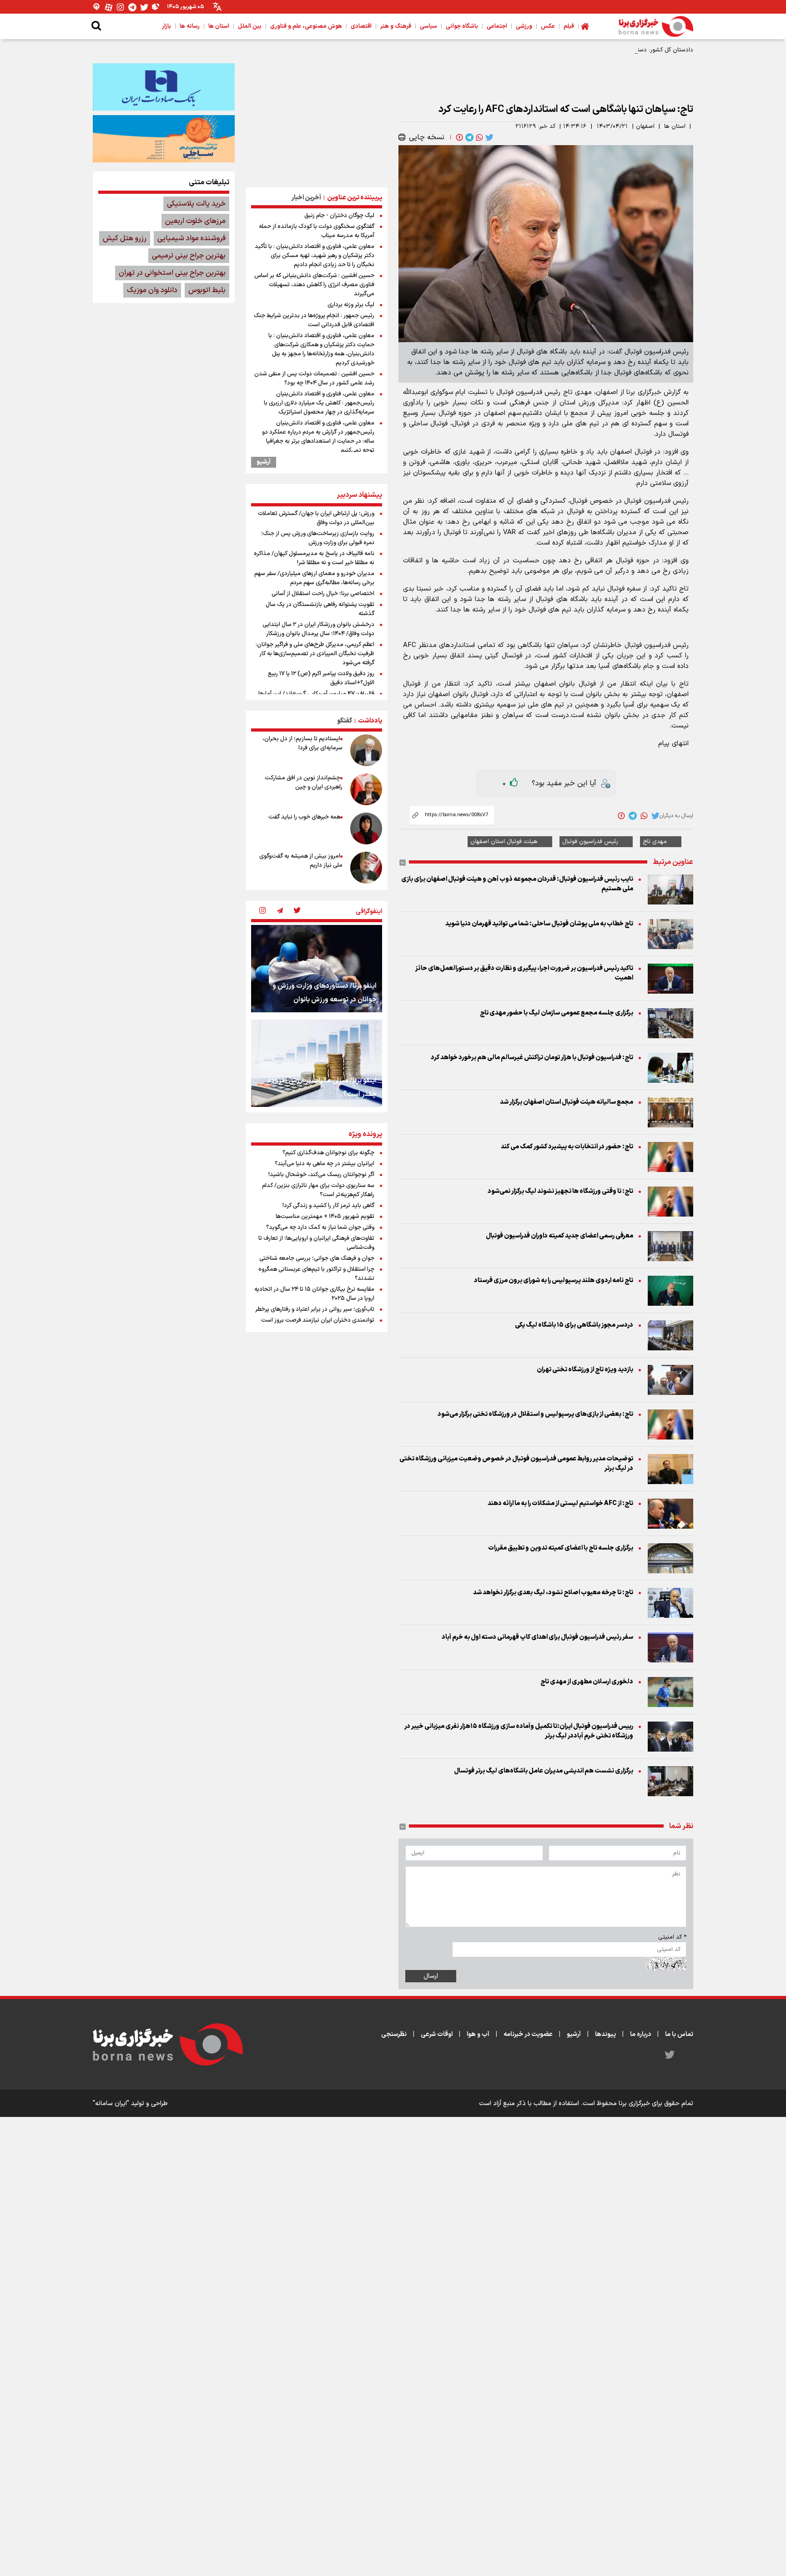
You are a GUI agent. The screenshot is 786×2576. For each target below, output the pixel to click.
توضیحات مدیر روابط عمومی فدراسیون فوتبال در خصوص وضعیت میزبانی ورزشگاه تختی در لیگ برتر (516, 1464)
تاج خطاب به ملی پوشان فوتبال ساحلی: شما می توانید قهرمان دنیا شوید (539, 924)
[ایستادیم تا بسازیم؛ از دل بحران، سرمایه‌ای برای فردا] (366, 750)
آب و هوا (478, 2034)
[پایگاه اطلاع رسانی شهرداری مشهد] (164, 139)
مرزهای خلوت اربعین (195, 221)
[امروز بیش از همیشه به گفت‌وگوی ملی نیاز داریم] (366, 868)
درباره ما (640, 2034)
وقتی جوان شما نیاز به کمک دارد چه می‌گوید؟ (320, 1227)
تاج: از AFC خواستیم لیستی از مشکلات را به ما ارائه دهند (560, 1503)
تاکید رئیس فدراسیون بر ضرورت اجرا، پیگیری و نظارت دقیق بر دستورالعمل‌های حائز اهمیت (524, 973)
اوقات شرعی (437, 2034)
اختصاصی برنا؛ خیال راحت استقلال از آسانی (323, 594)
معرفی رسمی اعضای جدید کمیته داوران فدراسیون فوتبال (559, 1236)
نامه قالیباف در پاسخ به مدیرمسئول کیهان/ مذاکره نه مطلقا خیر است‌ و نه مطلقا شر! (314, 558)
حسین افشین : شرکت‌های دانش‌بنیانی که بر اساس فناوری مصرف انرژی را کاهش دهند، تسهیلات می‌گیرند (314, 285)
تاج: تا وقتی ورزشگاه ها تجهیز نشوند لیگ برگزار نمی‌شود (560, 1191)
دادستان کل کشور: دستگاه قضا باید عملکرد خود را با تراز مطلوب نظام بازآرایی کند (594, 50)
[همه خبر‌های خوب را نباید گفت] (366, 828)
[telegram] (469, 137)
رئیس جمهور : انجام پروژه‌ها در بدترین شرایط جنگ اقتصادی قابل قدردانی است (314, 320)
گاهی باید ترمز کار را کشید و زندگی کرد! (328, 1206)
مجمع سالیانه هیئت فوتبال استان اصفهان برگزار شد (567, 1102)
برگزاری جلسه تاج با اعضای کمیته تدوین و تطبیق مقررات (561, 1548)
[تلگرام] (132, 7)
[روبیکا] (156, 7)
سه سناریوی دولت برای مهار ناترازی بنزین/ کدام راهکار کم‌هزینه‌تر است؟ (318, 1190)
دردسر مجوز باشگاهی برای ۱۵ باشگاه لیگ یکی (574, 1325)
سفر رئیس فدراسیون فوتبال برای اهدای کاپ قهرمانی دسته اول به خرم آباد (537, 1637)
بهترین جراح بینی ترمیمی (189, 256)
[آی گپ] (97, 7)
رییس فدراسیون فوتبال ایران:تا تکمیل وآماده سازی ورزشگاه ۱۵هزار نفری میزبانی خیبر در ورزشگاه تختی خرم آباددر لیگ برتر (519, 1731)
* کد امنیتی (672, 1937)
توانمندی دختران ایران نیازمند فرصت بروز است (318, 1320)
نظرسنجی (394, 2034)
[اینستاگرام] (121, 7)
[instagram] (262, 911)
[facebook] (458, 137)
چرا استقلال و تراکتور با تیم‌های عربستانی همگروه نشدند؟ (316, 1274)
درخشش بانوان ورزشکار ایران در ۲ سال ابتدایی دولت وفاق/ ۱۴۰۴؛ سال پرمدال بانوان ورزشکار (318, 629)
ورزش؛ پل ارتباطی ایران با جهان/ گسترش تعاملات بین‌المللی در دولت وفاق (316, 518)
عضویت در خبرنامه (528, 2034)
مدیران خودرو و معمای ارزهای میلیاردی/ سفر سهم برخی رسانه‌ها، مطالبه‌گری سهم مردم (314, 578)
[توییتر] (144, 7)
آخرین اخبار (306, 198)
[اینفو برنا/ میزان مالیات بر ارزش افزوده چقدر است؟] (317, 1063)
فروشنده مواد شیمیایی (191, 238)
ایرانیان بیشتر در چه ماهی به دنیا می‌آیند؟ (325, 1164)
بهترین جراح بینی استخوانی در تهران (172, 273)
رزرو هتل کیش (125, 238)
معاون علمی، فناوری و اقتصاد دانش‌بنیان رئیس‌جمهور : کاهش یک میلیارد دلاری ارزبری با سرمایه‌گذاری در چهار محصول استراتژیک (319, 403)
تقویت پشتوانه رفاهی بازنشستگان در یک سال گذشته (320, 609)
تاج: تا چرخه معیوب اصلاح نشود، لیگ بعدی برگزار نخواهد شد (553, 1593)
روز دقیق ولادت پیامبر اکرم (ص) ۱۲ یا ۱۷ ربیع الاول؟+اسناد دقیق (321, 678)
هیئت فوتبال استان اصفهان (504, 842)
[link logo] (656, 26)
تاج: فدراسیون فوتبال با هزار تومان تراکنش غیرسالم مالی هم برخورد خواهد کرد (532, 1058)
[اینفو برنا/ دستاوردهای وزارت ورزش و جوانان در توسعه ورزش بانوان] (317, 969)
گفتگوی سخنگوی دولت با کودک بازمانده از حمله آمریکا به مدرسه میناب (317, 231)
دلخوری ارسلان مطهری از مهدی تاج (587, 1682)
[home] (585, 26)
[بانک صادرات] (164, 87)
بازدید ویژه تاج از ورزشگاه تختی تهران (585, 1370)
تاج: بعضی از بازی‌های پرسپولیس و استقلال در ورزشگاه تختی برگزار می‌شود (535, 1414)
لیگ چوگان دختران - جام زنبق (339, 216)
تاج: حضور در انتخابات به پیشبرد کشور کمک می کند (567, 1147)
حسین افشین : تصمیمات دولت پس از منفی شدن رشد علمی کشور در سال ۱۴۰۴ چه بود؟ (314, 379)
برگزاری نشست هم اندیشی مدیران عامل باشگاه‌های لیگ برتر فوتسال (544, 1771)
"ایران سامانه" (111, 2104)
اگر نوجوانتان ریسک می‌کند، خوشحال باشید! (321, 1175)
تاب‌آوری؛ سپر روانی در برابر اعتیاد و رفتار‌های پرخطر (315, 1309)
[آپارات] (109, 7)
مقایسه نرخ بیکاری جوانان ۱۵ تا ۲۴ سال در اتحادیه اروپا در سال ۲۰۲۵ (314, 1294)
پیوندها (605, 2034)
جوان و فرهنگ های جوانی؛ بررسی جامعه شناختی (317, 1258)
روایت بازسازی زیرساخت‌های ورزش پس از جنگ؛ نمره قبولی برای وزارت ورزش (318, 538)
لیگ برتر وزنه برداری (351, 305)
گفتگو (345, 721)
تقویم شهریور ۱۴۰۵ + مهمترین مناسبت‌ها (325, 1217)
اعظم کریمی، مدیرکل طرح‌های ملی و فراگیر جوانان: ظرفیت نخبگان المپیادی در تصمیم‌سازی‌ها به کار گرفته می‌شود (315, 654)
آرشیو (264, 462)
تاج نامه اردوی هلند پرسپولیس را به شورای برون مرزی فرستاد (554, 1280)
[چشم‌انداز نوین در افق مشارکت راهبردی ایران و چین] (366, 789)
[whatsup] (479, 137)
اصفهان (645, 126)
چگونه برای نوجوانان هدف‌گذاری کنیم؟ (328, 1153)
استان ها (675, 126)
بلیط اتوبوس (207, 290)
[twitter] (489, 137)
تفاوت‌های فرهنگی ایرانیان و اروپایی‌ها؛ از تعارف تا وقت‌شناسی (316, 1243)
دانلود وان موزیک (152, 290)
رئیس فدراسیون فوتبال (590, 842)
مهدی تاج (655, 842)
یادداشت (370, 721)
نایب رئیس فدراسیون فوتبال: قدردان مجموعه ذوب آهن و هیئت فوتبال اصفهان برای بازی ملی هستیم (517, 884)
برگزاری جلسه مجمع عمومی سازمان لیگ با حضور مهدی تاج (557, 1013)
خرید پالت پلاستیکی (196, 204)
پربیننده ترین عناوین (355, 198)
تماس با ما (679, 2034)
